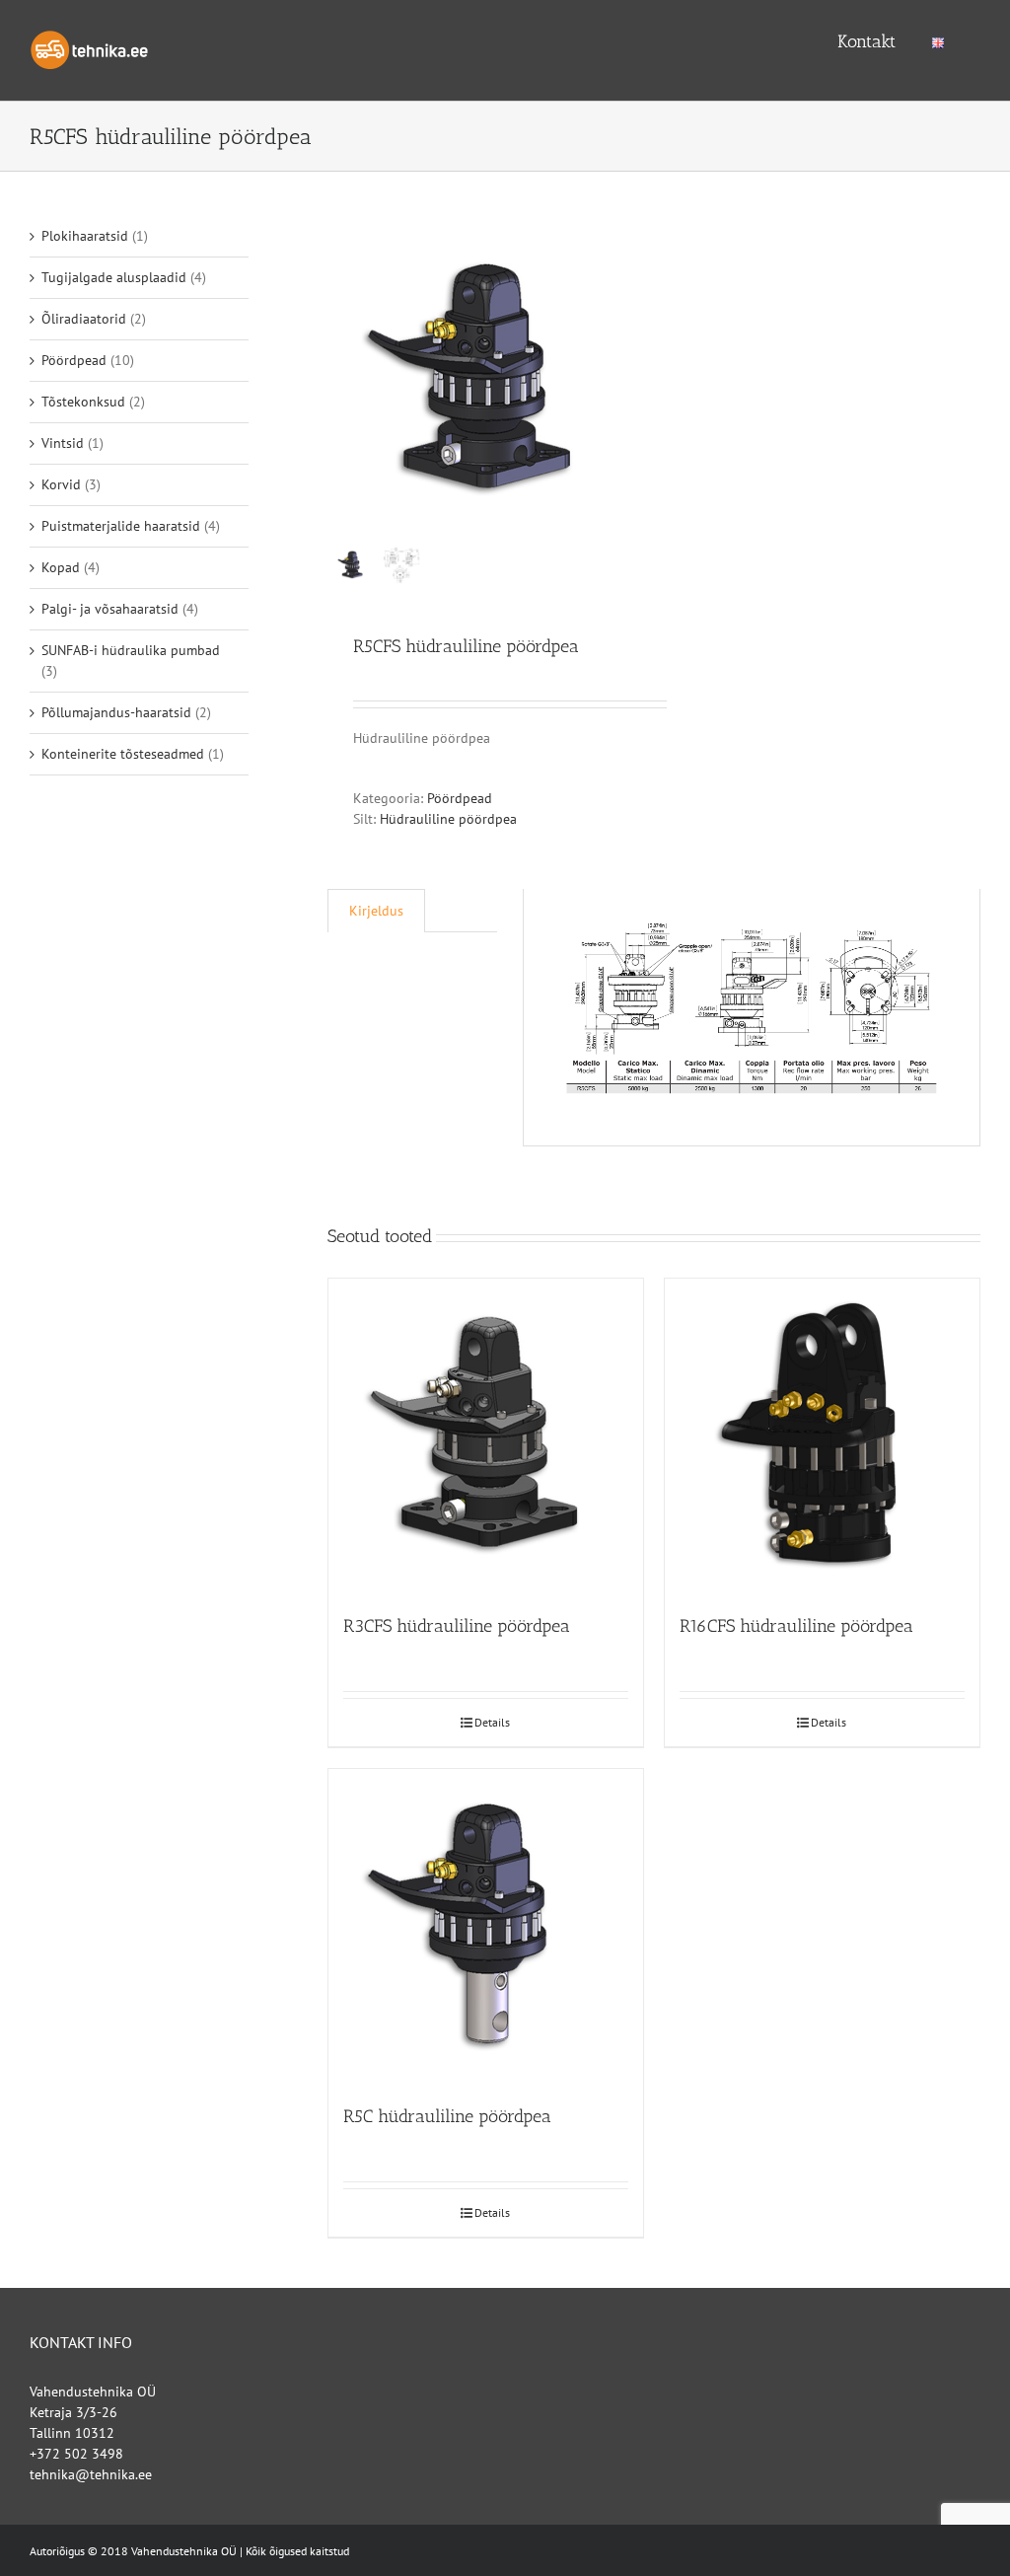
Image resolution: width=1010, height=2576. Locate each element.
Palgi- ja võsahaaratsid (110, 609)
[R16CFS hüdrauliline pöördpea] (822, 1436)
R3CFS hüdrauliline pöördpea (457, 1626)
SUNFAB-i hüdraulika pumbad (131, 650)
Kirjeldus (376, 911)
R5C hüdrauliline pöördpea (447, 2116)
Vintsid (63, 443)
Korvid (61, 484)
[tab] (376, 911)
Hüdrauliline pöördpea (448, 819)
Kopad (61, 567)
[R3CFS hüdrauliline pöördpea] (486, 1436)
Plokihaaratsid (85, 236)
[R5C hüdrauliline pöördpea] (486, 1926)
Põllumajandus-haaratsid (116, 712)
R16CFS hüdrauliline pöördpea (796, 1626)
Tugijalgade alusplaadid (114, 277)
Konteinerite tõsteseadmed (123, 754)
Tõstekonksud (83, 402)
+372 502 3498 (76, 2454)
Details (492, 1722)
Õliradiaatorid (84, 319)
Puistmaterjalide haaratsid (121, 526)
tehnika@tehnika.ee (91, 2474)
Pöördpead (460, 798)
